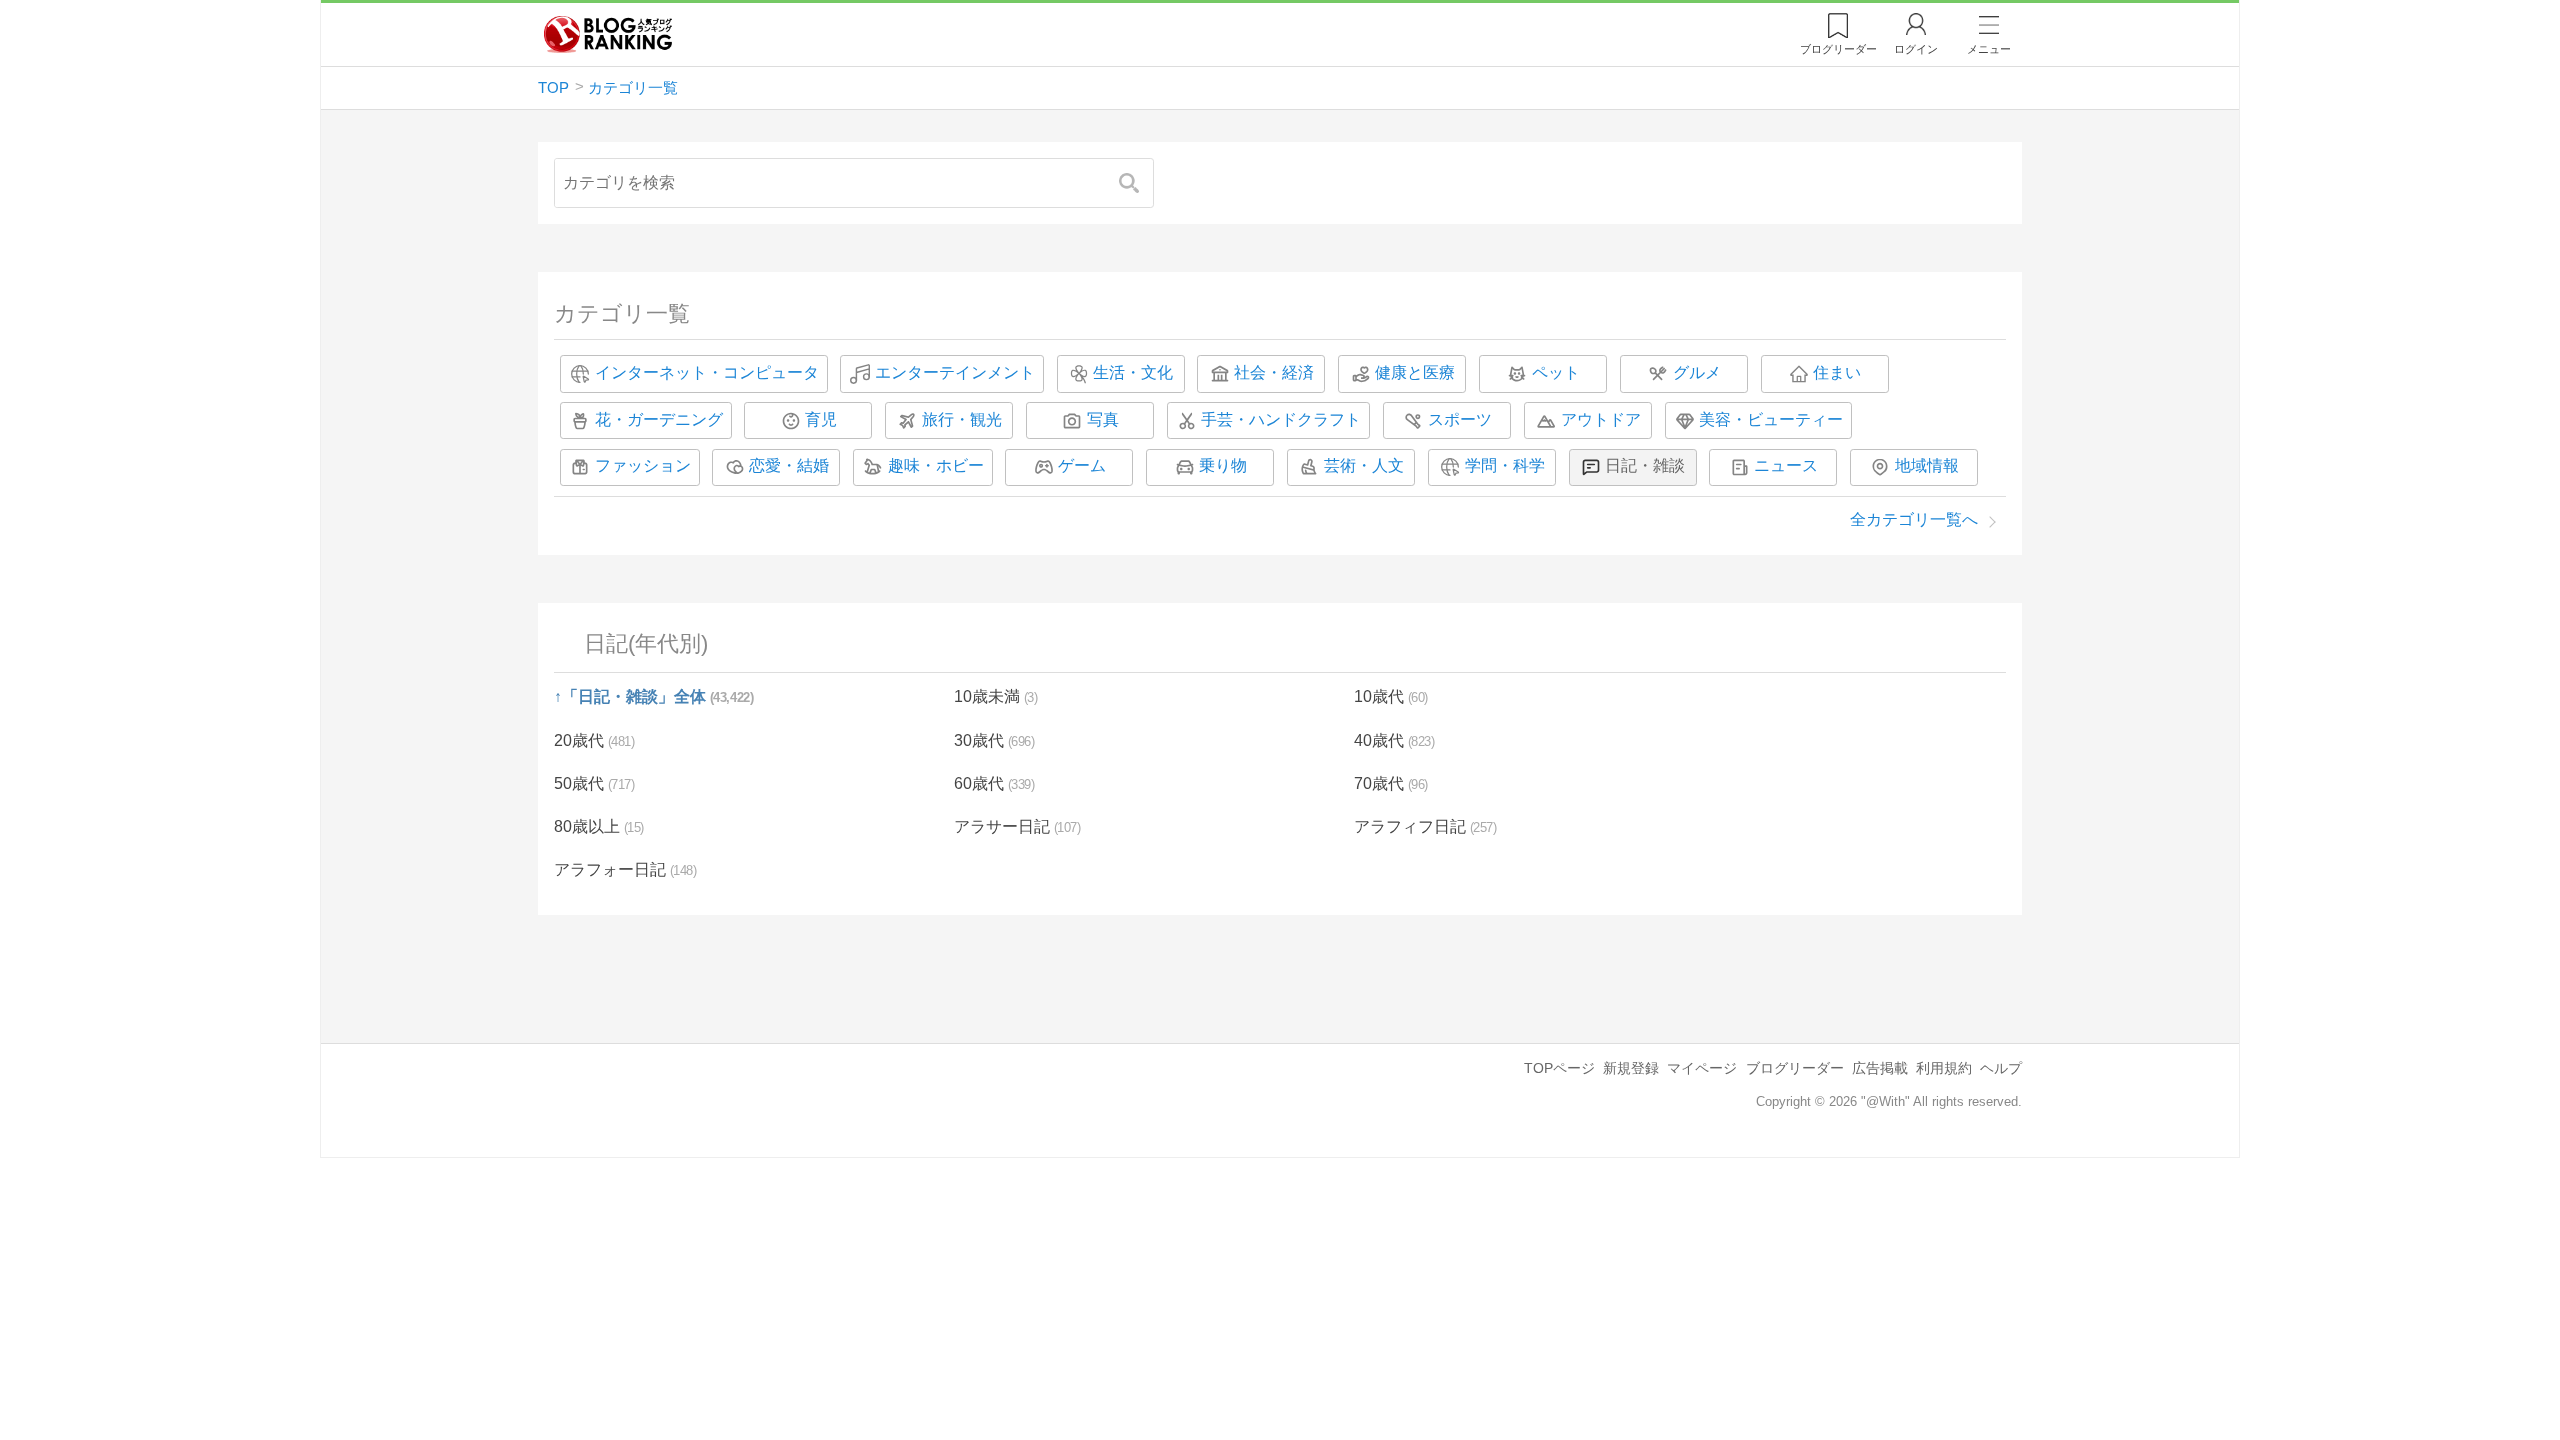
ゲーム (1082, 466)
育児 (821, 419)
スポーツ (1460, 419)
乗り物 (1223, 466)
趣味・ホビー (936, 466)
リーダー (1838, 49)
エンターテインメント (955, 372)
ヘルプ (2001, 1068)
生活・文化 (1133, 372)
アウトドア (1601, 419)
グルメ (1697, 372)
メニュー (1989, 49)
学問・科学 (1505, 466)
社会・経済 (1274, 372)
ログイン (1916, 49)
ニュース (1786, 466)
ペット (1556, 372)
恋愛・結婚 (789, 466)
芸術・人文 (1364, 466)
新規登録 (1631, 1068)
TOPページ (1559, 1068)
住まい (1837, 372)
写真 (1103, 419)
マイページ (1702, 1068)
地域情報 (1927, 466)
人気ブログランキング (608, 34)
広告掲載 (1880, 1068)
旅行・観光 (962, 419)
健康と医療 (1415, 372)
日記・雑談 (1645, 466)
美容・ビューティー (1771, 419)
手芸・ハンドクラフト (1281, 419)
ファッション (643, 466)
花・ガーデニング (659, 419)
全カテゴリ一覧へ (1914, 519)
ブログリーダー (1795, 1068)
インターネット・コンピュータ (707, 372)
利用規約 (1944, 1068)
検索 (1139, 182)
